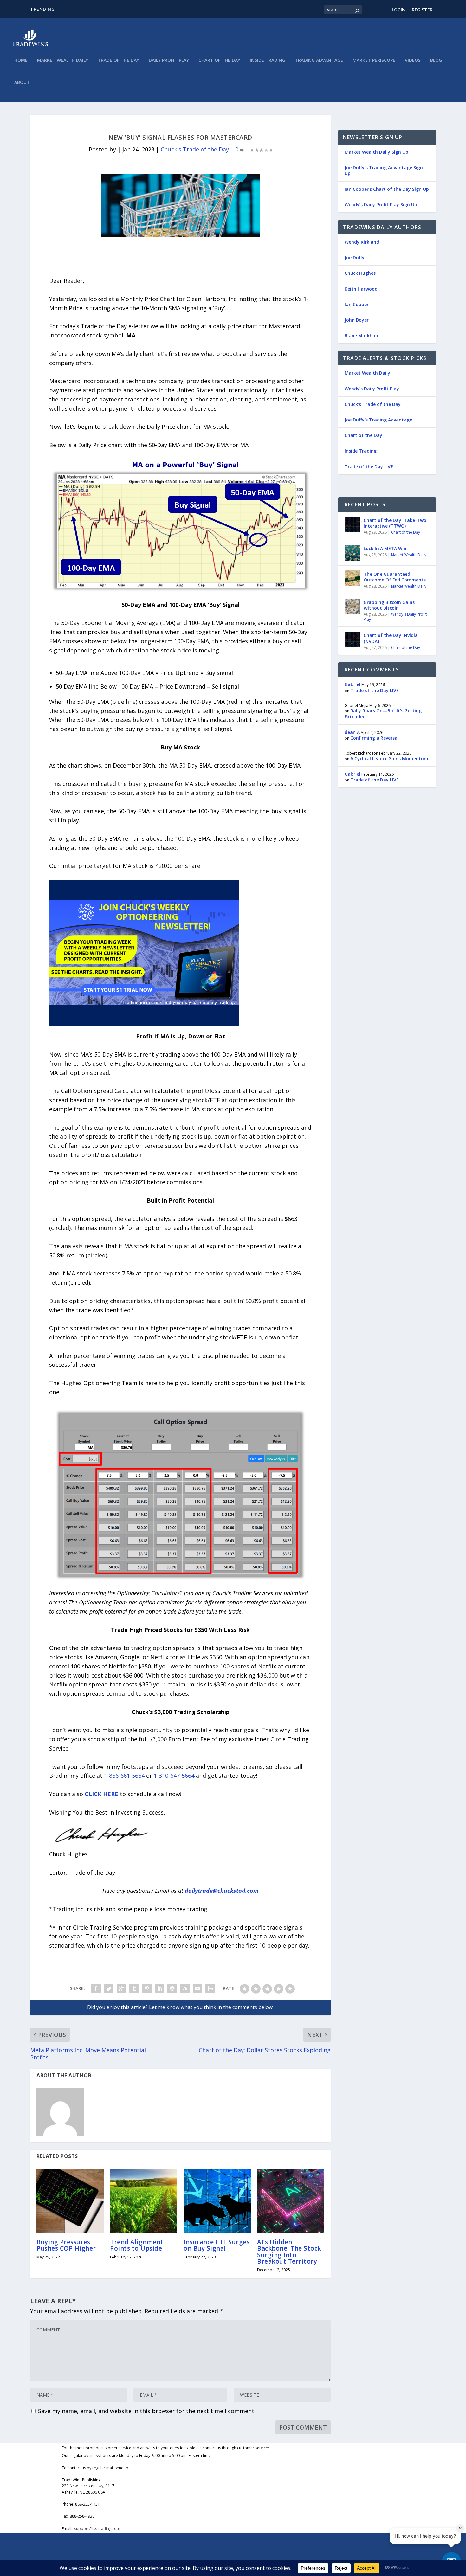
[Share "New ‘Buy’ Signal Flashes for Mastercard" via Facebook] (96, 1988)
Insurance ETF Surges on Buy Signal (217, 2245)
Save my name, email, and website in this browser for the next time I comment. (147, 2411)
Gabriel (353, 684)
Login (399, 10)
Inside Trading (268, 60)
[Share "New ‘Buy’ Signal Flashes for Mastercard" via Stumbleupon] (185, 1988)
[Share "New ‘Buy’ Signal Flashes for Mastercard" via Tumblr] (134, 1988)
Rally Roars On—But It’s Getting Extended (383, 713)
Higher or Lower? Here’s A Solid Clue (95, 9)
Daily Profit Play (169, 60)
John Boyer (357, 320)
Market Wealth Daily (63, 60)
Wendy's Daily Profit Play (395, 617)
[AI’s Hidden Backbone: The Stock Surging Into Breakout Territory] (291, 2201)
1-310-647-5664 (175, 1776)
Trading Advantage (319, 60)
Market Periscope (374, 60)
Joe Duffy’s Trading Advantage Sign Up (384, 170)
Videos (413, 60)
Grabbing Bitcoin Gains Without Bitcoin (389, 605)
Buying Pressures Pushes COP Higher (66, 2245)
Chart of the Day (219, 60)
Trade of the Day (118, 60)
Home (21, 60)
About (22, 83)
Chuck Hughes (360, 273)
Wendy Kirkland (362, 242)
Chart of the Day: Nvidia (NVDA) (391, 638)
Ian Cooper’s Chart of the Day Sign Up (387, 189)
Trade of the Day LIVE (369, 467)
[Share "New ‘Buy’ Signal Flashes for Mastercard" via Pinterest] (147, 1988)
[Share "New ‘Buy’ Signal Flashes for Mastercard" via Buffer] (172, 1988)
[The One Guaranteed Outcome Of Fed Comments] (353, 578)
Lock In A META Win (385, 548)
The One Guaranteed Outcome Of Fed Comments (395, 577)
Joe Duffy (355, 257)
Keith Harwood (361, 289)
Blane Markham (362, 335)
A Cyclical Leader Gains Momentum (389, 758)
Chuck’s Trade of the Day (373, 404)
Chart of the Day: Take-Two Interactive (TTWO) (395, 523)
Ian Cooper (357, 304)
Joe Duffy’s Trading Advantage (378, 420)
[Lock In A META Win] (353, 553)
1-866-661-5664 (123, 1776)
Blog (436, 60)
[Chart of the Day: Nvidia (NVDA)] (353, 639)
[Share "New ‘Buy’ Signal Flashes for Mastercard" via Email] (197, 1988)
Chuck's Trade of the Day (195, 149)
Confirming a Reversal (375, 738)
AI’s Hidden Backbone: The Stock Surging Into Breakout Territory (289, 2252)
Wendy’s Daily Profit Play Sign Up (381, 205)
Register (422, 10)
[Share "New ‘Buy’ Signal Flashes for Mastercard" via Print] (210, 1988)
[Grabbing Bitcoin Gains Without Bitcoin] (353, 607)
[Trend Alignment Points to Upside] (144, 2201)
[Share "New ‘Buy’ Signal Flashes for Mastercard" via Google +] (121, 1988)
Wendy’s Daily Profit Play (372, 389)
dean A (352, 732)
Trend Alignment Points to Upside (137, 2245)
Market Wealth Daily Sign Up (376, 152)
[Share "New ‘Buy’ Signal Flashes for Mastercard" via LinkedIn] (159, 1988)
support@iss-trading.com (97, 2529)
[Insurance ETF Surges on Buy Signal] (217, 2201)
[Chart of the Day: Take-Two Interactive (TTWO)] (353, 524)
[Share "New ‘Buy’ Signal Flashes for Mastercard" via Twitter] (109, 1988)
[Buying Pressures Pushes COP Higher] (70, 2201)
